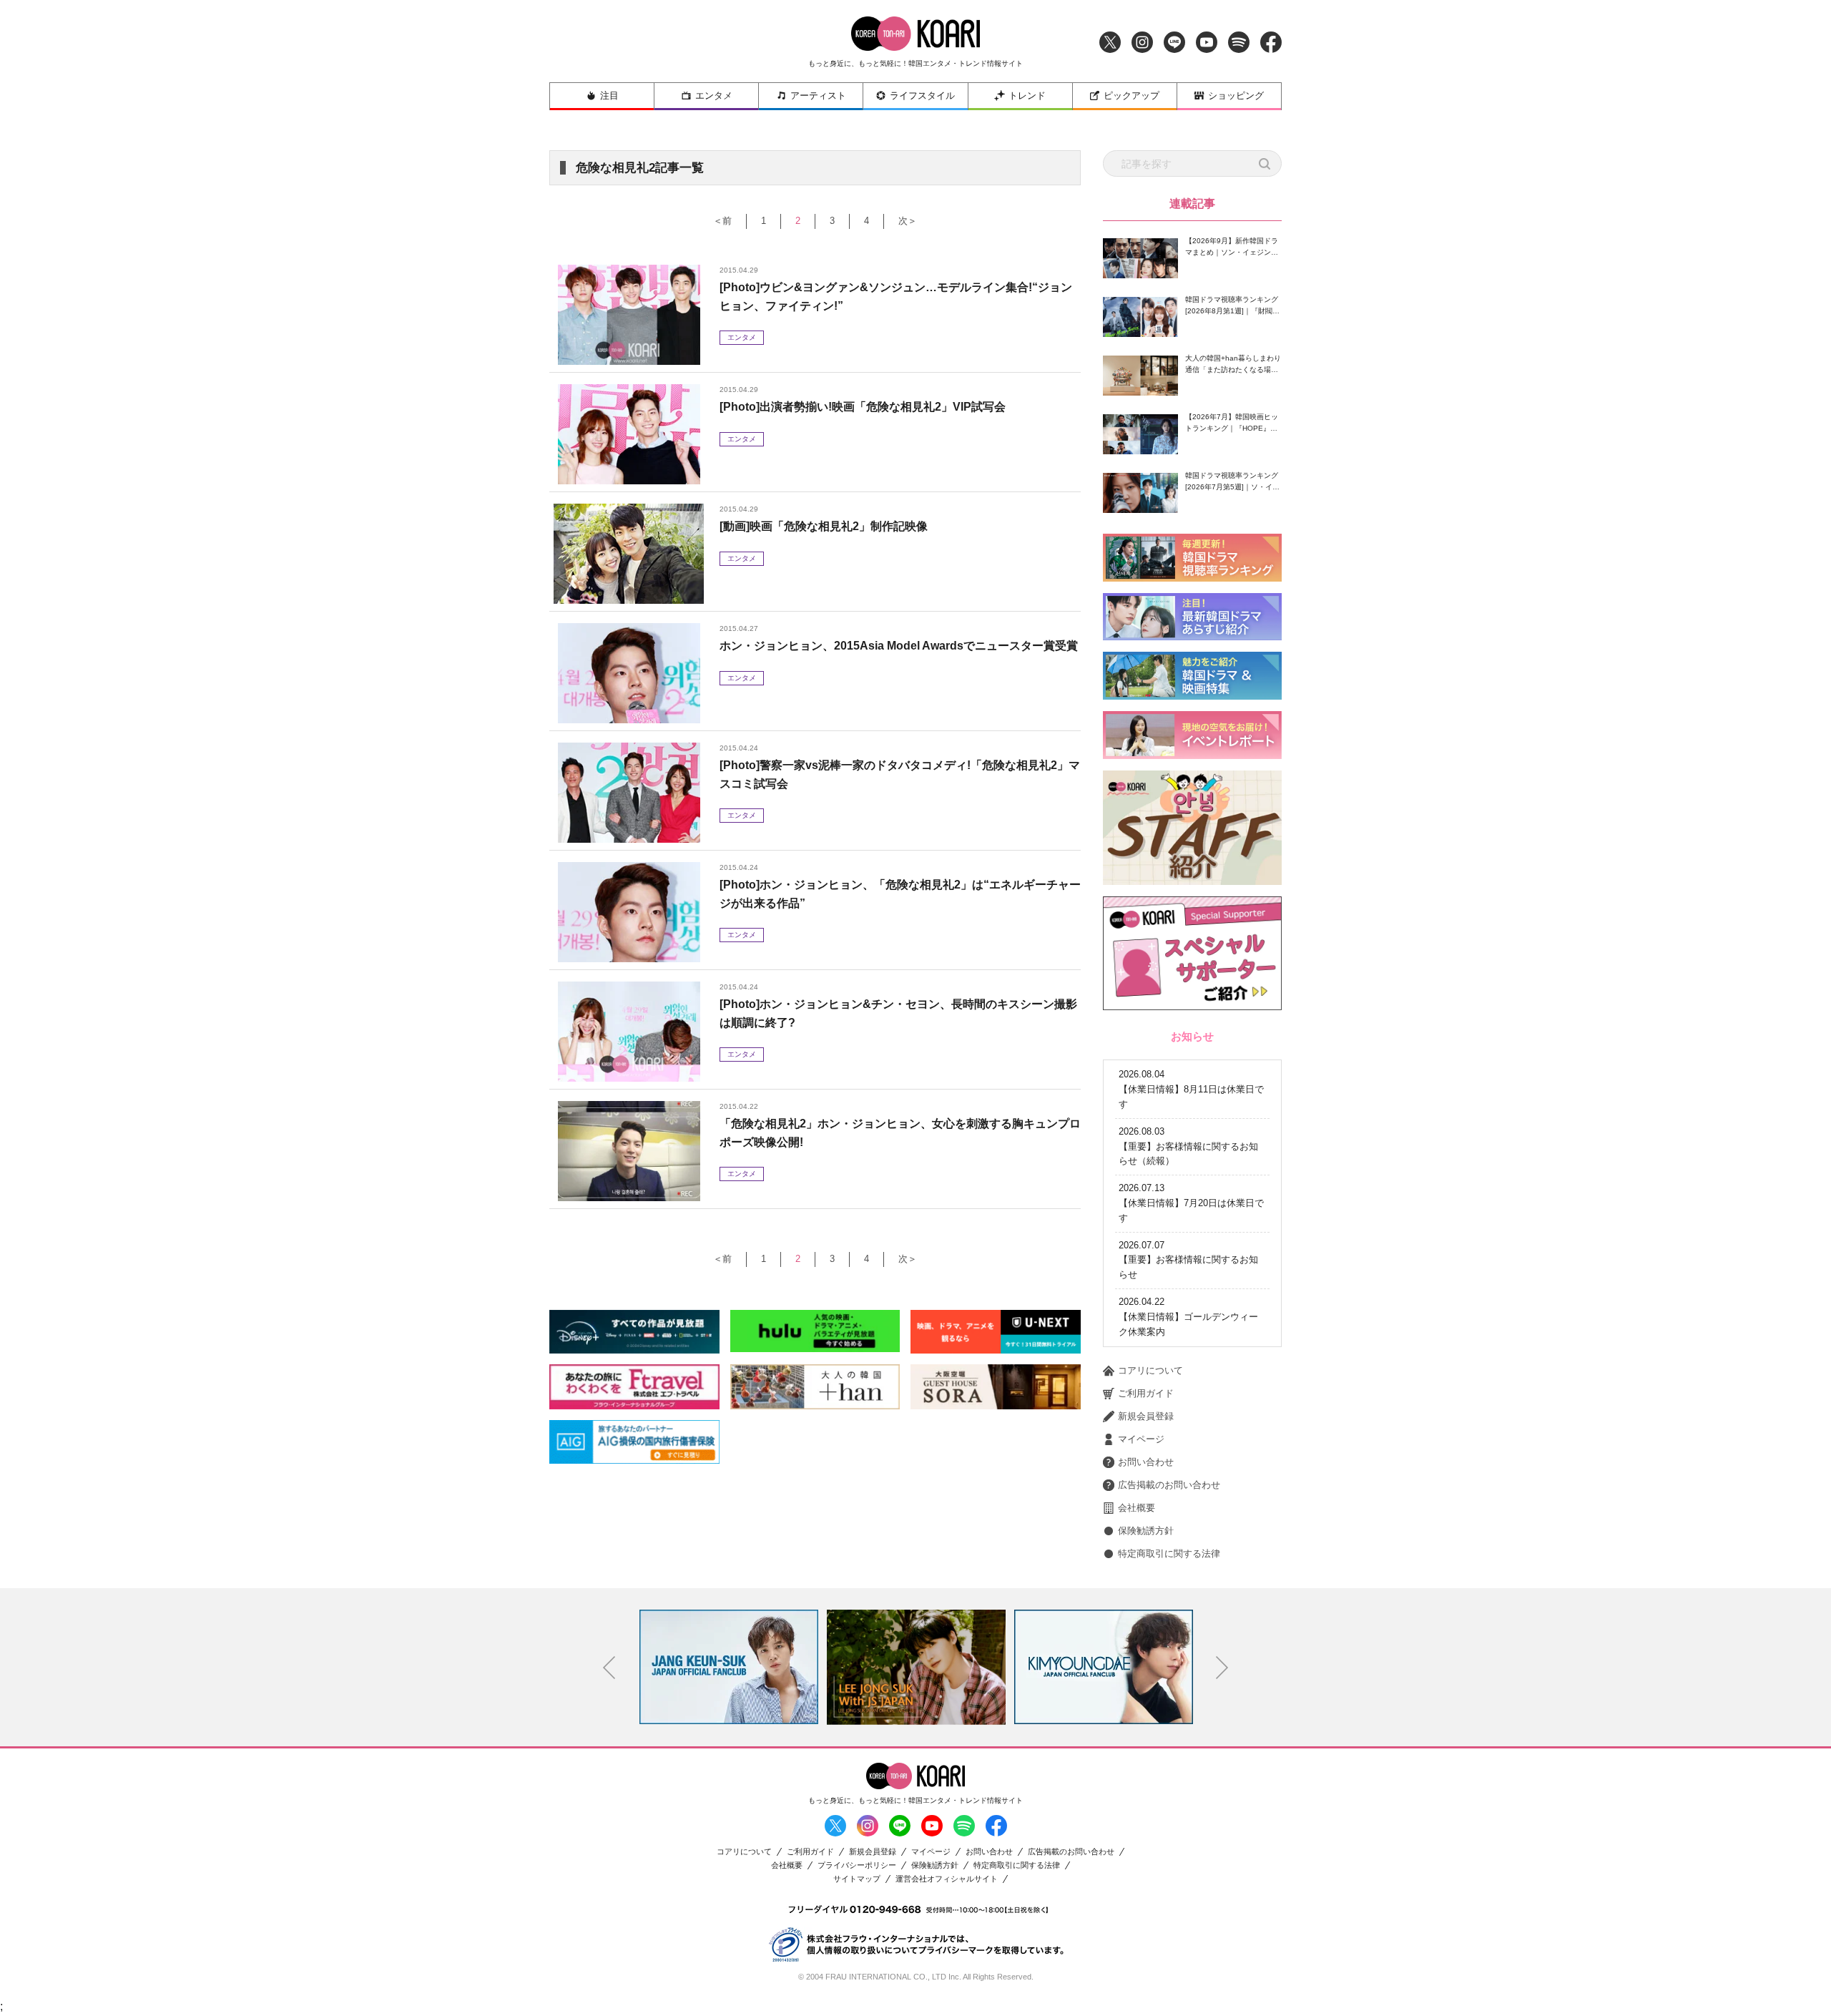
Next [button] (1222, 1668)
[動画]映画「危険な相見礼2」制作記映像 (824, 526)
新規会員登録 (1146, 1416)
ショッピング (1236, 96)
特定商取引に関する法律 (1169, 1553)
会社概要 (1137, 1508)
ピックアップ (1132, 96)
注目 (609, 96)
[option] (729, 1667)
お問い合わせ (1146, 1462)
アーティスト (818, 96)
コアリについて (1150, 1370)
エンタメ (714, 96)
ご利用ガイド (1146, 1393)
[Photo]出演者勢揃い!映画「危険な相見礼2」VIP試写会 (863, 407)
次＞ (908, 221)
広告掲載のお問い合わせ (1169, 1485)
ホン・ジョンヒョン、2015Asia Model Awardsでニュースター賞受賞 (899, 646)
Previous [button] (609, 1668)
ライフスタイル (922, 96)
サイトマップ (857, 1879)
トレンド (1027, 96)
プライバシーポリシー (857, 1865)
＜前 (722, 221)
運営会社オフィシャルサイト (947, 1879)
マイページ (1141, 1439)
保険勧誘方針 (1146, 1531)
